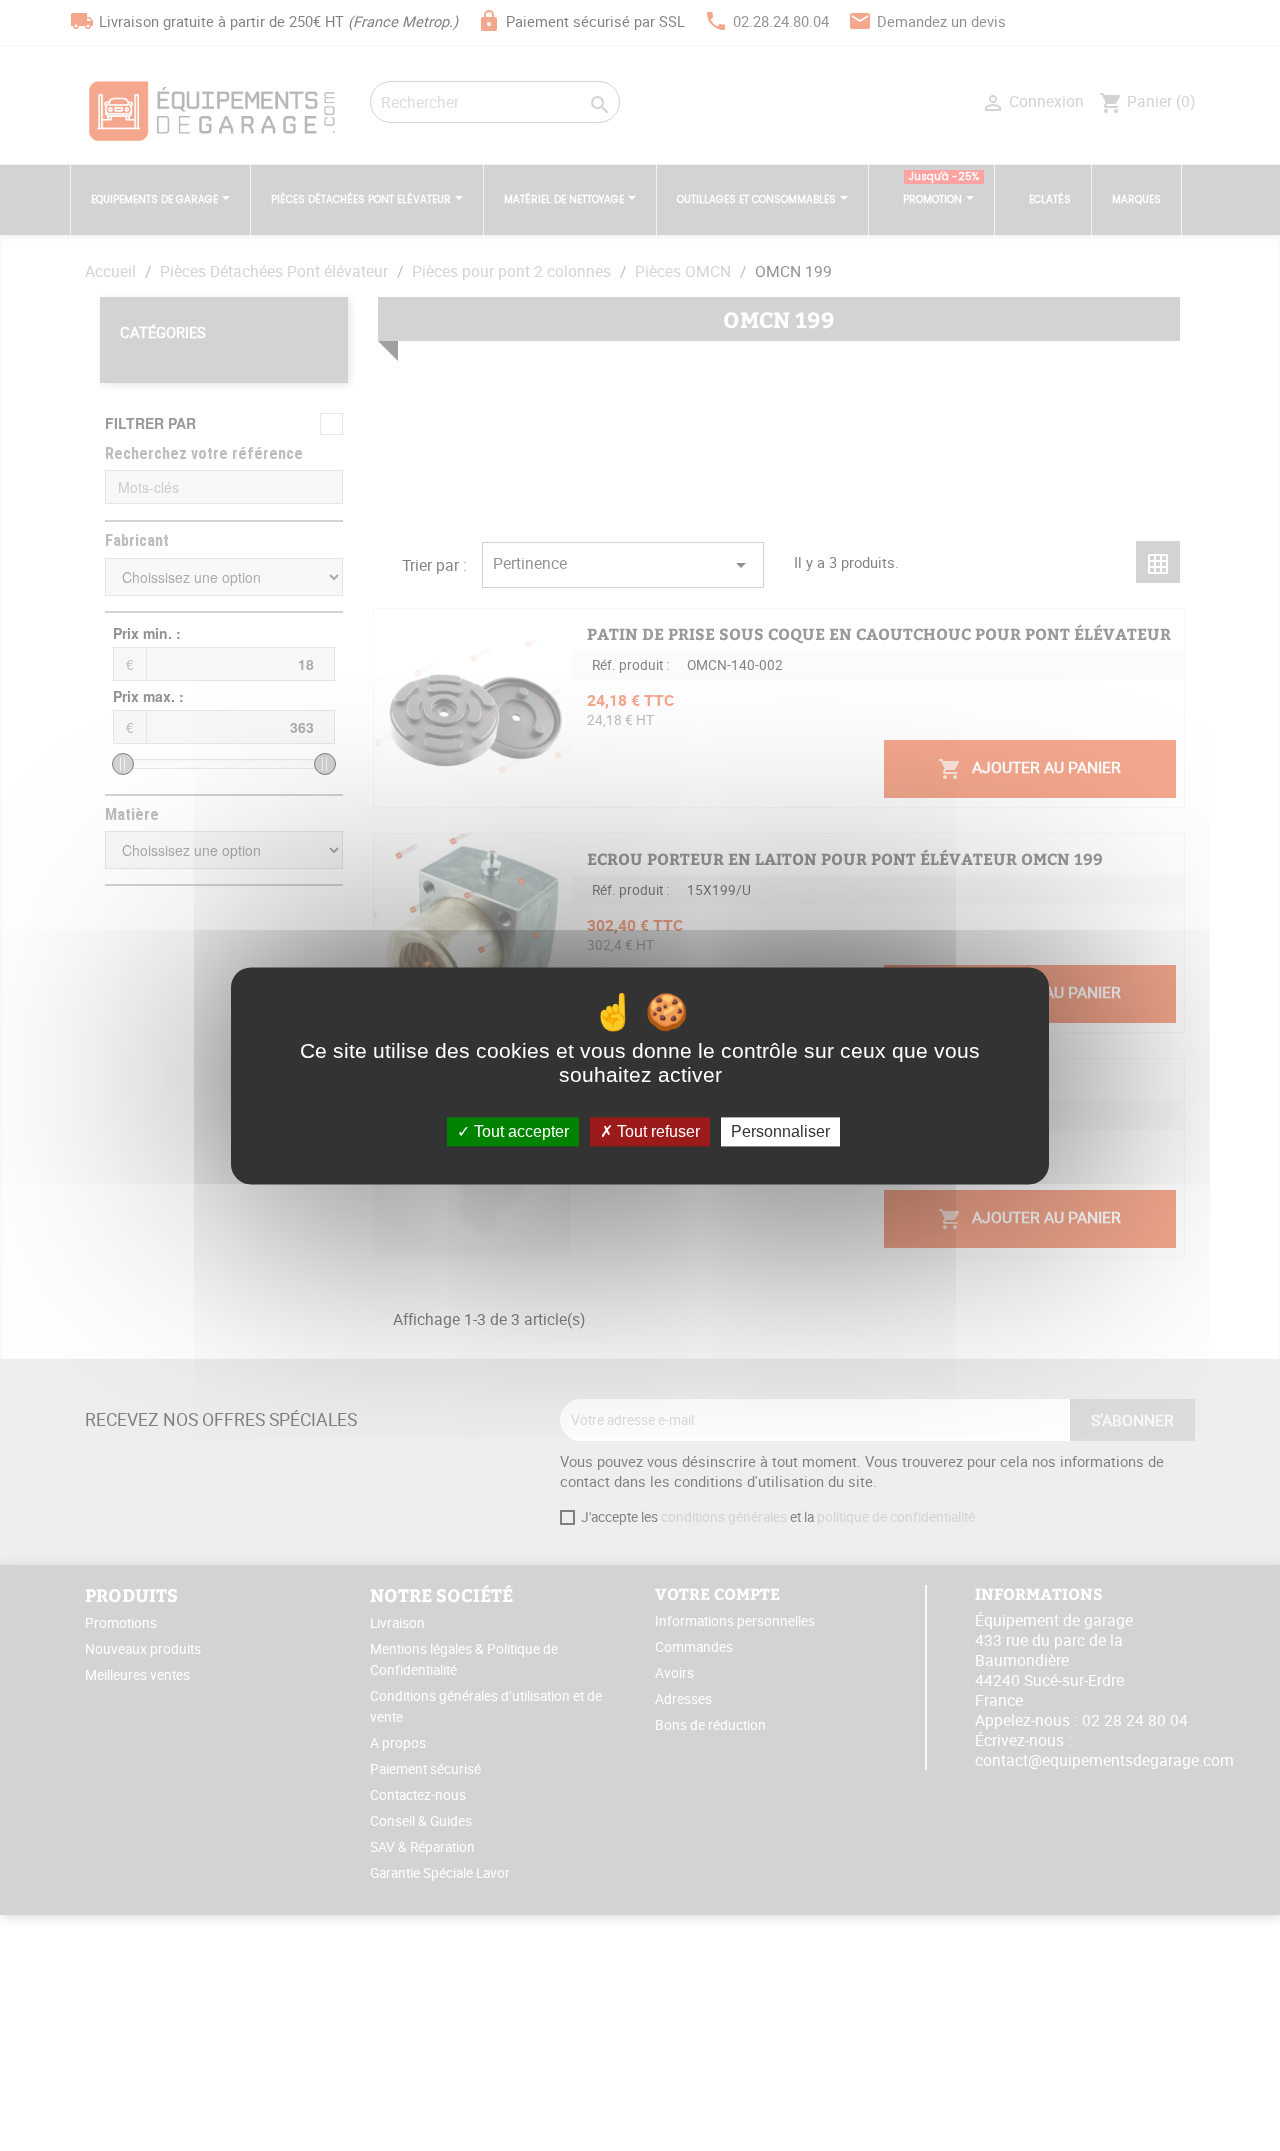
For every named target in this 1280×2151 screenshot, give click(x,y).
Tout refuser (656, 1131)
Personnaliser (780, 1131)
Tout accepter (519, 1131)
